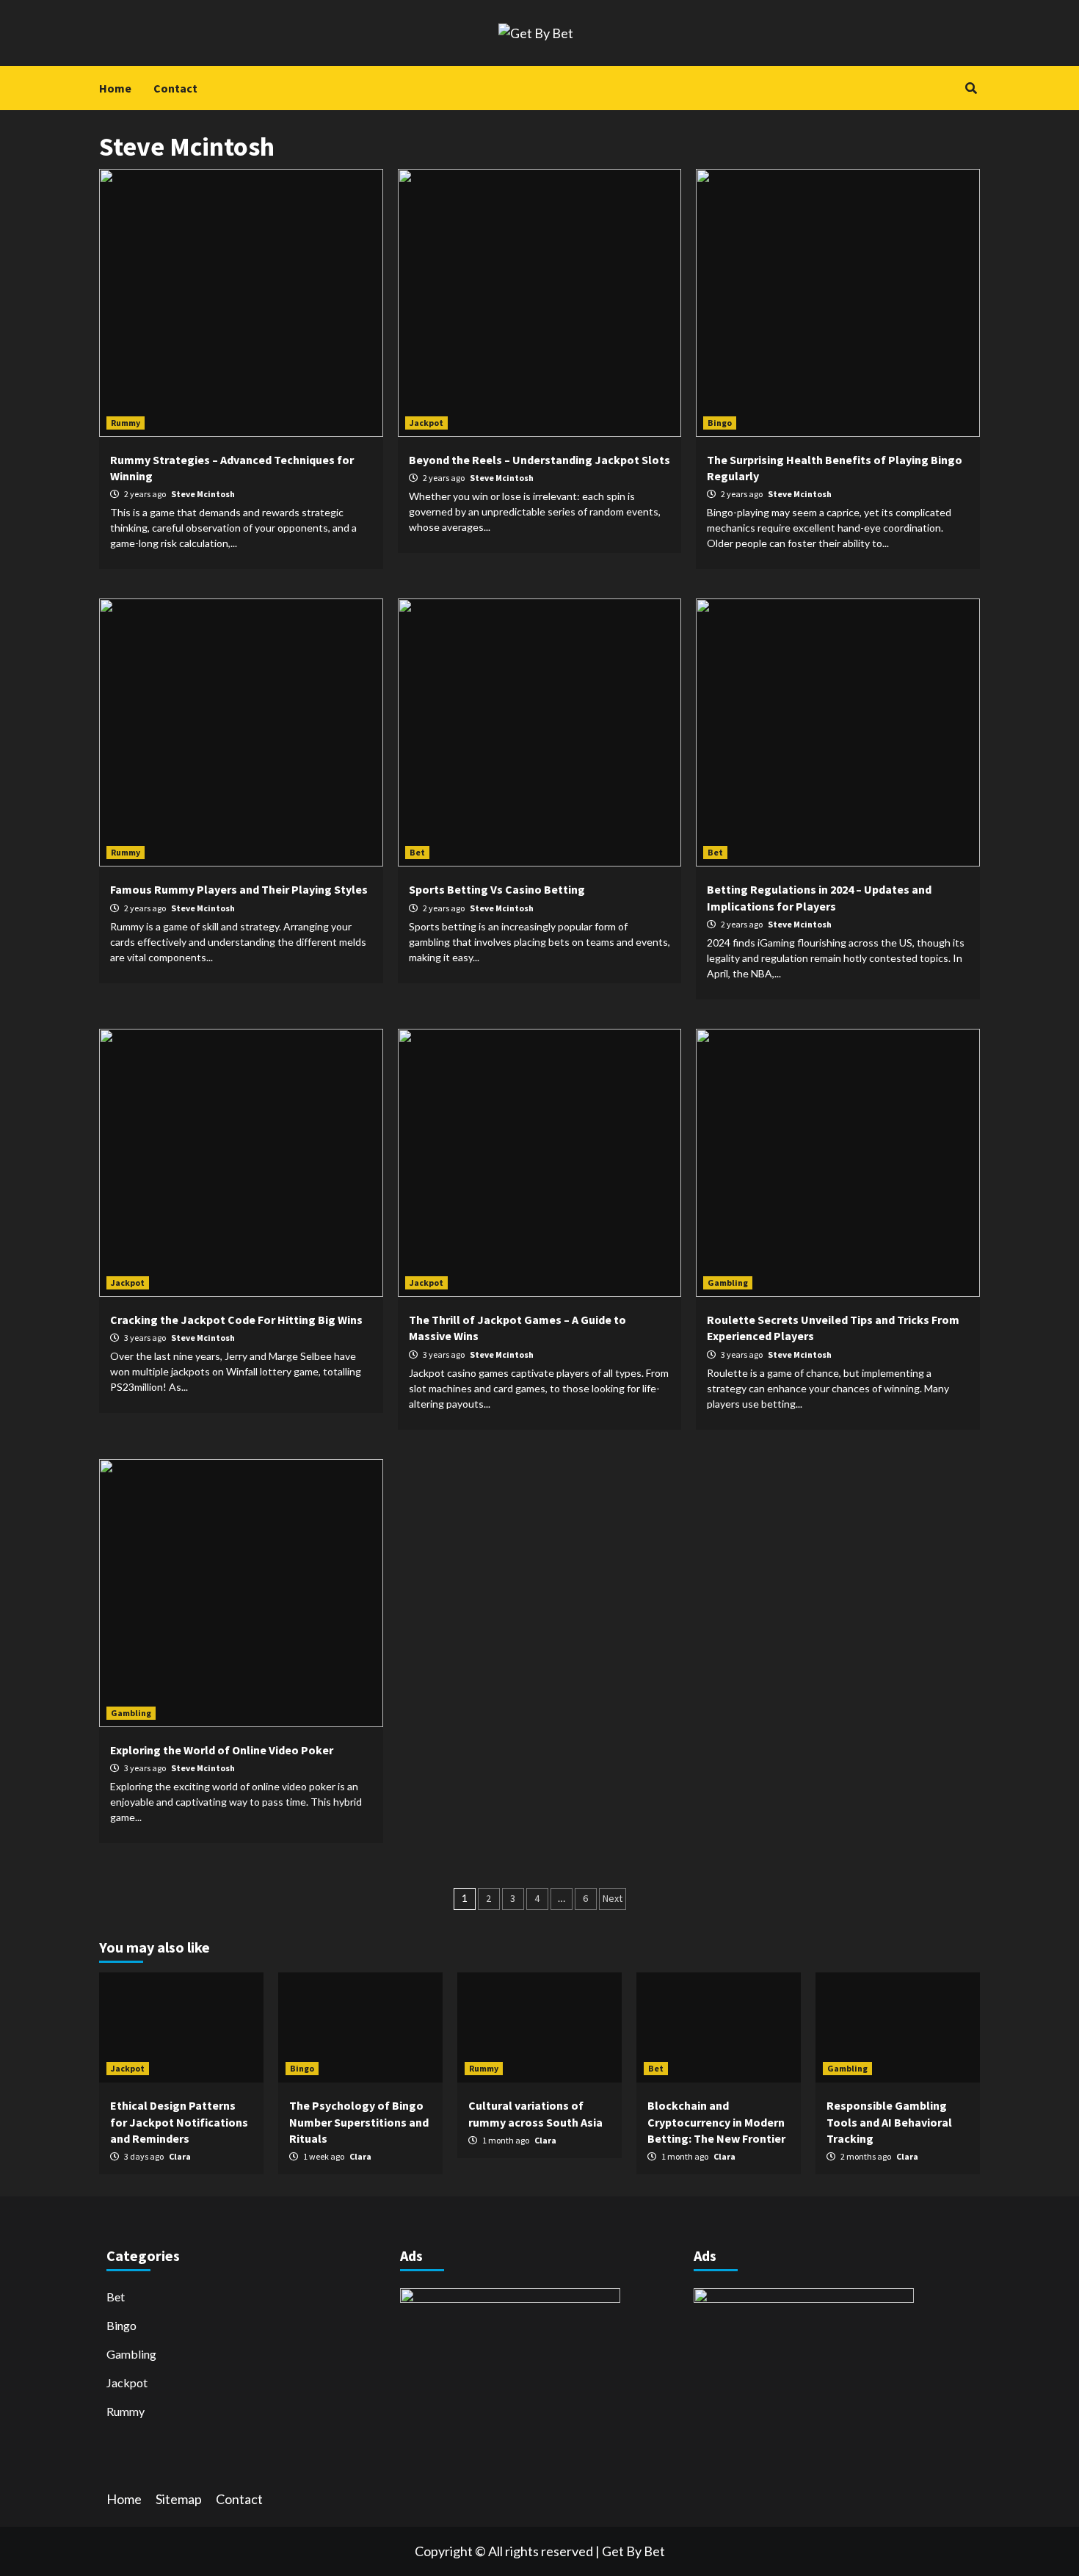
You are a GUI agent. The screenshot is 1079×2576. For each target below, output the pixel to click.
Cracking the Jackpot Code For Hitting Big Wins (236, 1320)
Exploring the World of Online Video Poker (222, 1750)
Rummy (126, 423)
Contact (175, 88)
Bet (417, 852)
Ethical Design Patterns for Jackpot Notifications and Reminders (179, 2122)
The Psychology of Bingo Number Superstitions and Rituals (359, 2122)
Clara (180, 2156)
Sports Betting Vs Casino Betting (497, 889)
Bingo (720, 423)
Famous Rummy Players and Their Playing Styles (239, 889)
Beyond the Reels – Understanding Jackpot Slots (539, 460)
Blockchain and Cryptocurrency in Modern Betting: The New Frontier (716, 2122)
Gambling (728, 1282)
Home (115, 88)
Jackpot (426, 423)
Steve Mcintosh (203, 494)
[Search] (971, 88)
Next (613, 1898)
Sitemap (179, 2499)
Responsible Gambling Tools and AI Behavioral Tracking (889, 2122)
